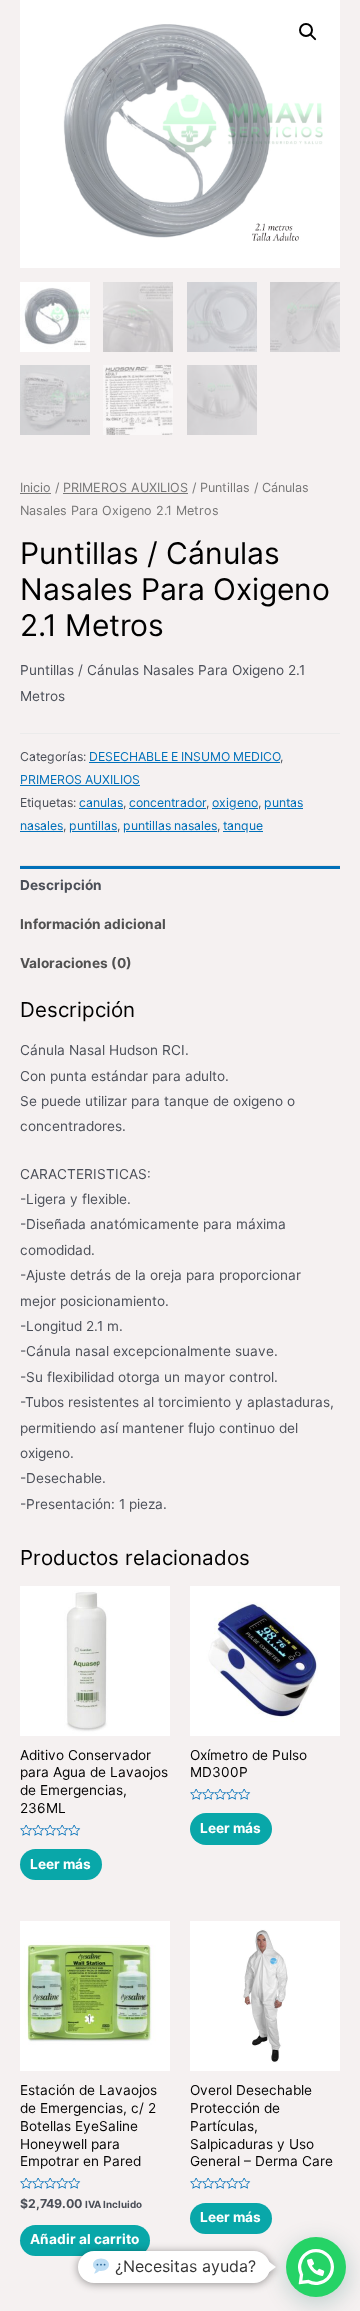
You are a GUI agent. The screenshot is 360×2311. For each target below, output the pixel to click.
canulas (101, 802)
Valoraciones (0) (76, 963)
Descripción (61, 885)
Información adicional (93, 924)
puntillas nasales (170, 825)
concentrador (167, 802)
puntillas (93, 825)
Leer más (60, 1864)
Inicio (35, 487)
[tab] (180, 885)
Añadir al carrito (84, 2239)
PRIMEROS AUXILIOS (125, 487)
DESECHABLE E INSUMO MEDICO (184, 756)
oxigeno (235, 802)
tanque (243, 825)
